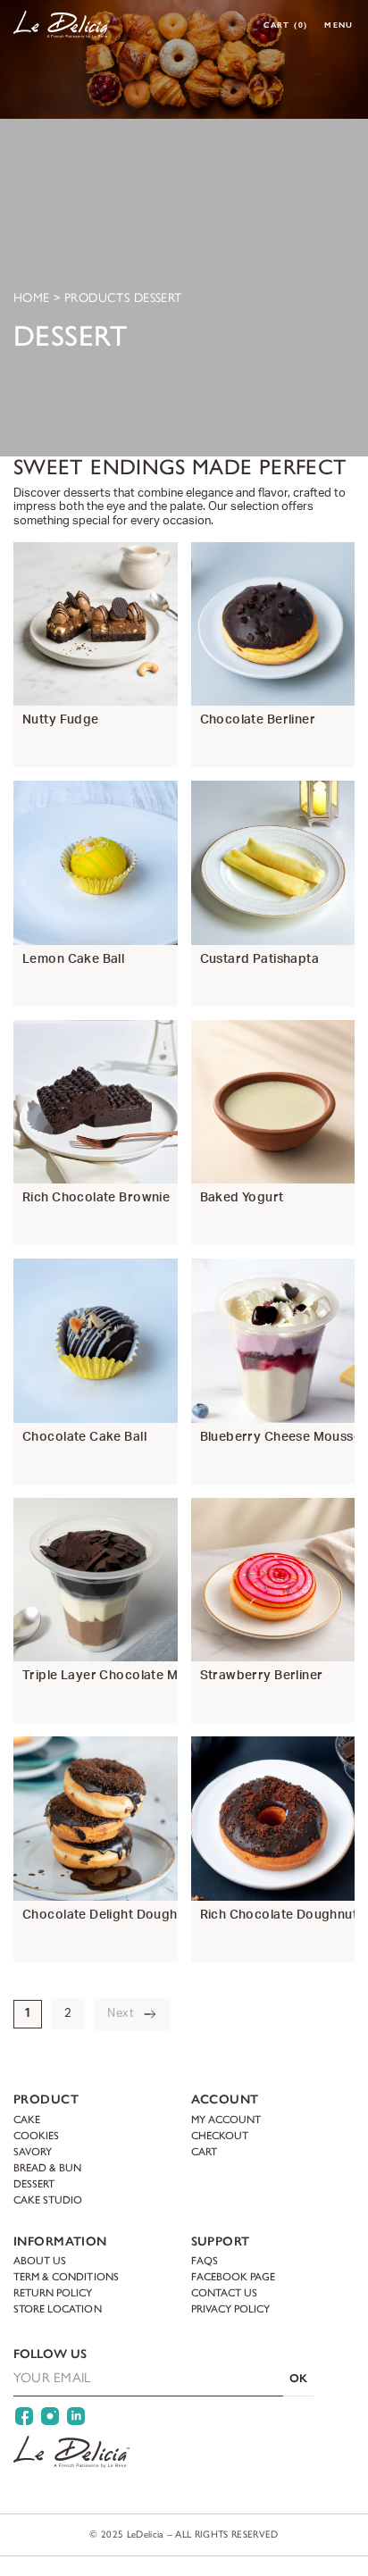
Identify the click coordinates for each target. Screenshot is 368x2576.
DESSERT (34, 2183)
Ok (298, 2378)
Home (32, 298)
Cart (285, 25)
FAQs (205, 2261)
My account (226, 2119)
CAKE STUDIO (48, 2199)
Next (121, 2014)
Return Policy (53, 2293)
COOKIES (36, 2135)
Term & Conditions (66, 2277)
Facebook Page (234, 2277)
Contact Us (224, 2293)
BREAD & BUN (47, 2167)
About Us (40, 2261)
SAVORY (33, 2151)
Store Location (58, 2309)
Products (97, 298)
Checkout (220, 2135)
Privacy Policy (231, 2309)
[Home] (62, 25)
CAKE (27, 2119)
